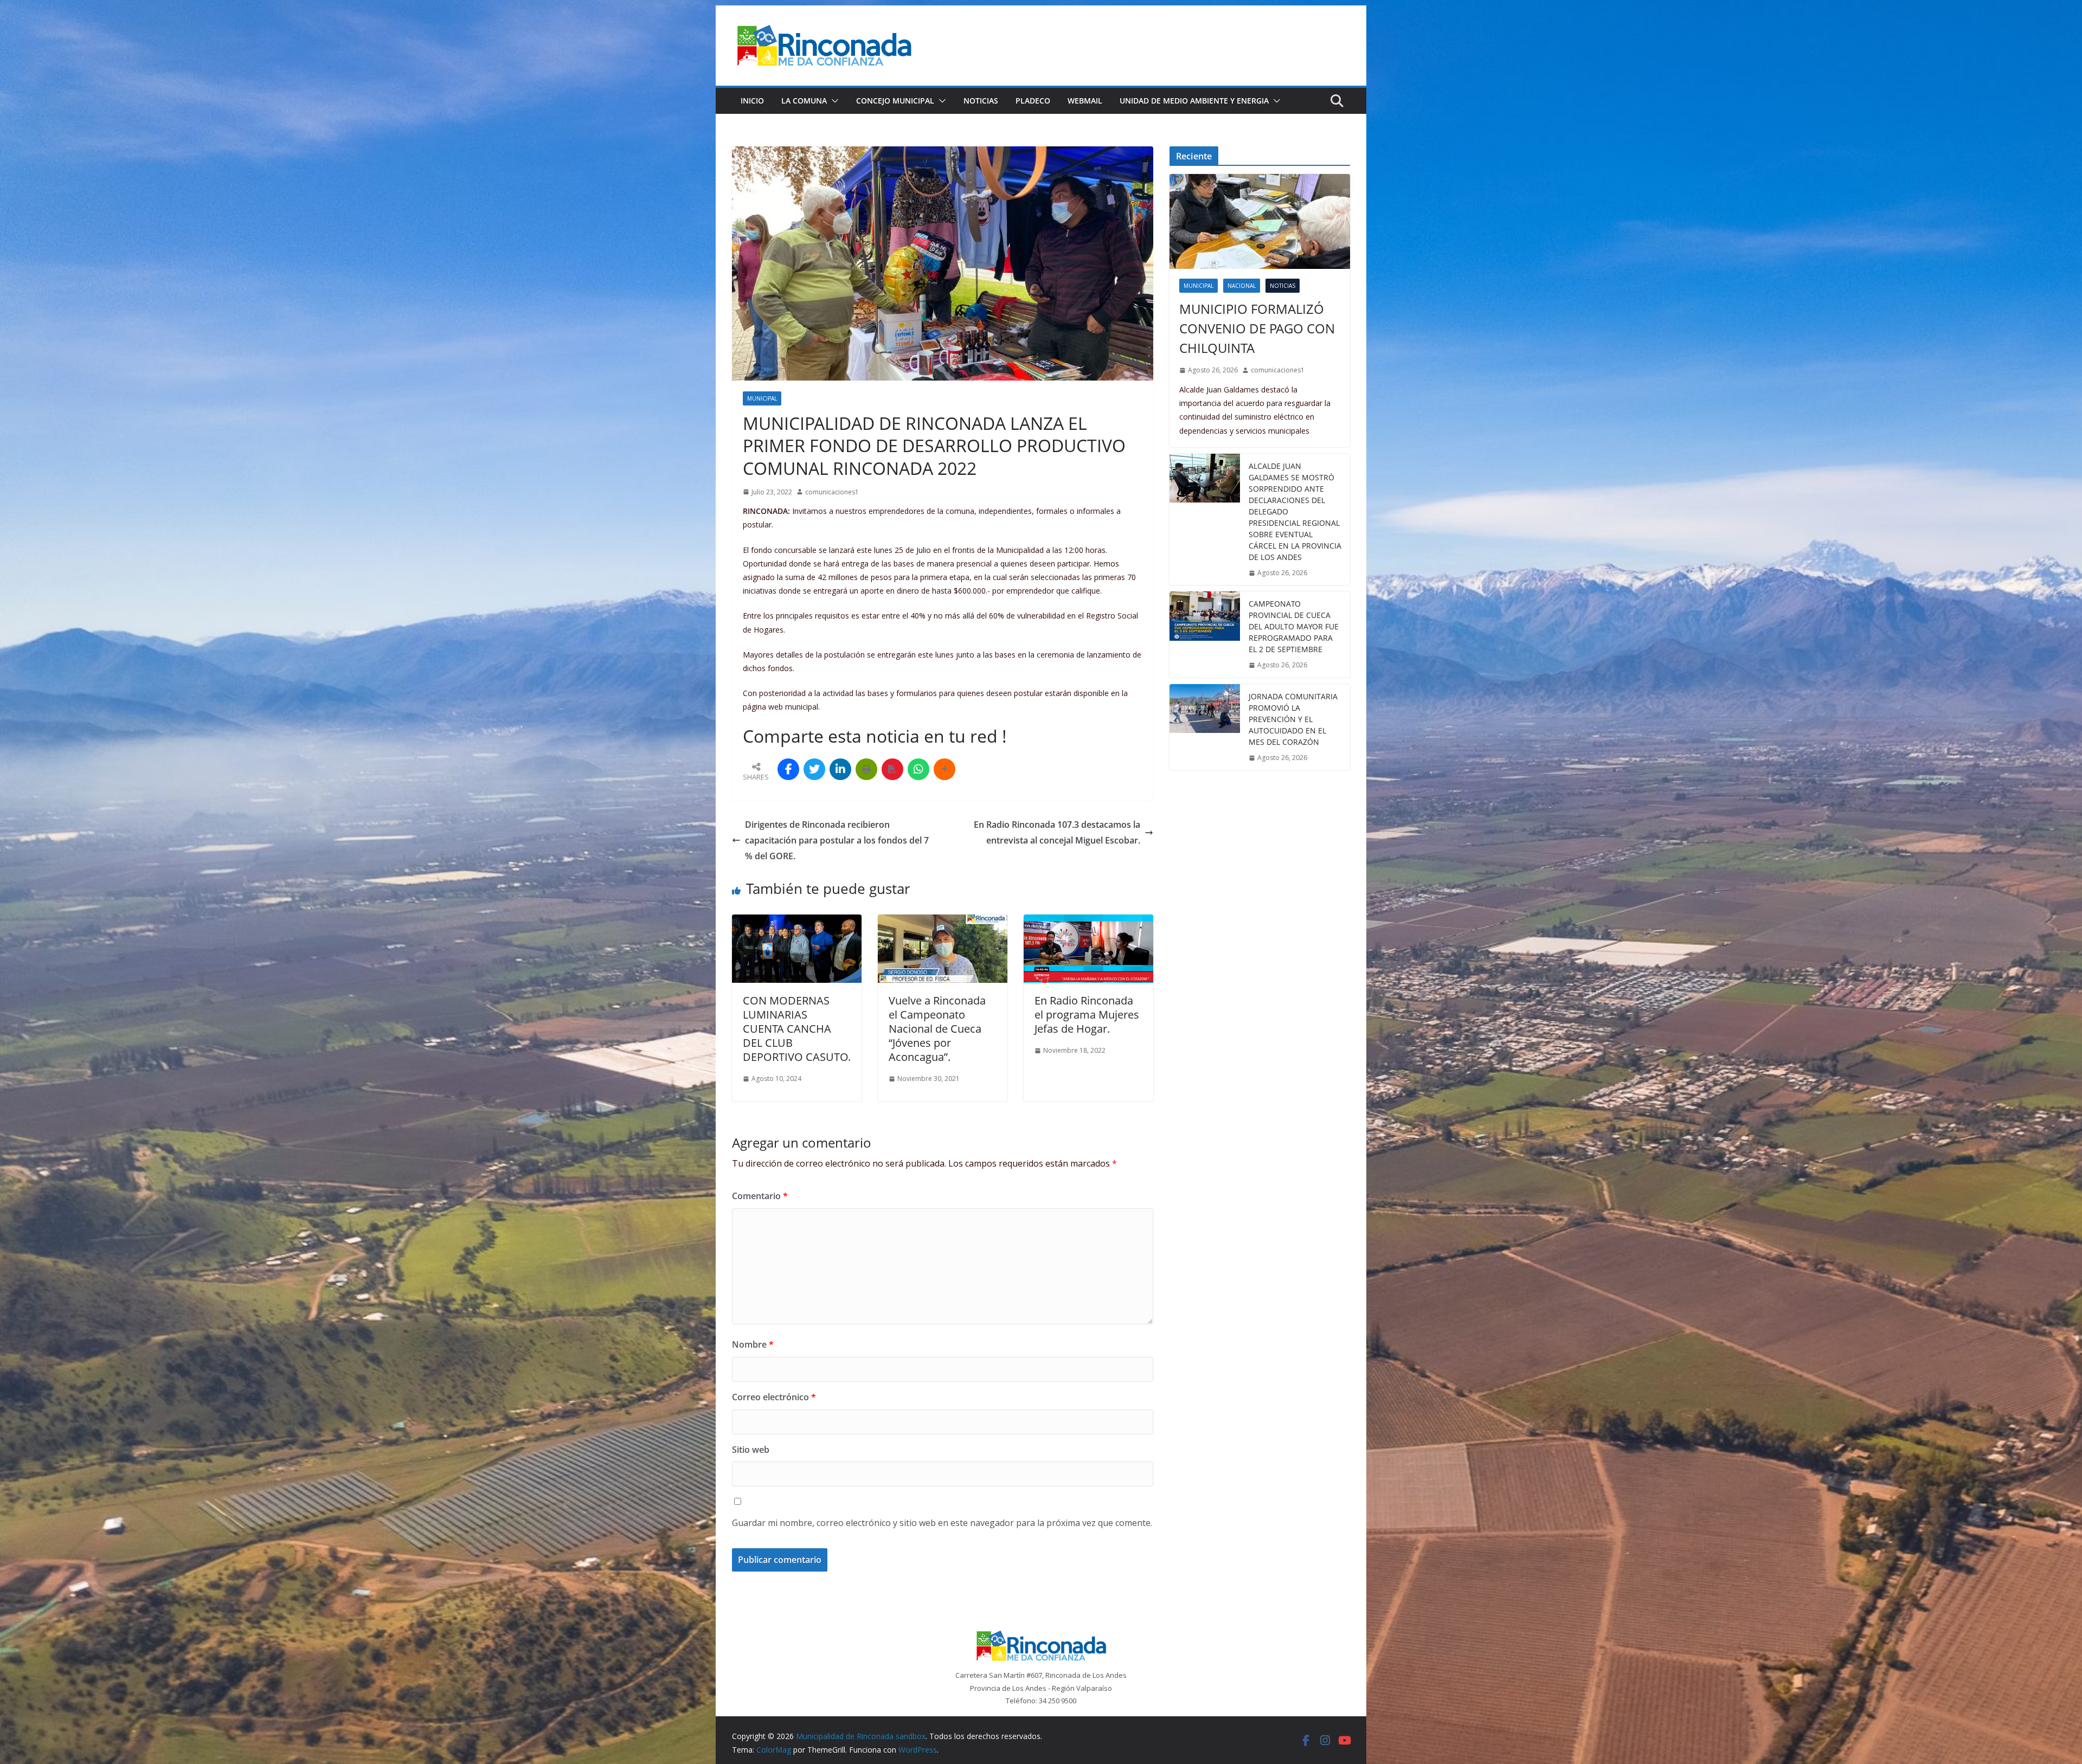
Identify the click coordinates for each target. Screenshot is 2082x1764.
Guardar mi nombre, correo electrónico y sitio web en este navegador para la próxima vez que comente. (942, 1523)
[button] (833, 101)
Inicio (752, 101)
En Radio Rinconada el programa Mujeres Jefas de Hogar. (1087, 1015)
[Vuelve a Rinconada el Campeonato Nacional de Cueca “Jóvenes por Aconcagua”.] (943, 922)
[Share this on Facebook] (788, 769)
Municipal (762, 398)
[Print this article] (866, 769)
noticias (1283, 286)
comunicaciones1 (832, 492)
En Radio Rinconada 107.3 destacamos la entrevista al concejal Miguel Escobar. (1057, 832)
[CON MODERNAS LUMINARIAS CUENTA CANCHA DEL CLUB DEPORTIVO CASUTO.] (797, 922)
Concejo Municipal (895, 101)
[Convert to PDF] (892, 769)
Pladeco (1033, 101)
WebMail (1085, 101)
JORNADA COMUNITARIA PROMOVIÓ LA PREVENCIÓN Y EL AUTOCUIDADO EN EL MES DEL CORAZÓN (1293, 719)
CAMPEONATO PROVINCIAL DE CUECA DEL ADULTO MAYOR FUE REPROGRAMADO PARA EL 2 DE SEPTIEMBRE (1294, 626)
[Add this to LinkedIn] (840, 769)
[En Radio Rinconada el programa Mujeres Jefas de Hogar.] (1088, 922)
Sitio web (751, 1450)
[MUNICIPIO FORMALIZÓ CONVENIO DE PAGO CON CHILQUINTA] (1260, 221)
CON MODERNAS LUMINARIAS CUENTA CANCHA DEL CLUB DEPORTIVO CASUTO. (797, 1029)
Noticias (981, 101)
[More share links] (944, 769)
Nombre (753, 1344)
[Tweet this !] (814, 769)
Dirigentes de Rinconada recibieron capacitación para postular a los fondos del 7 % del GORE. (837, 840)
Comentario (760, 1196)
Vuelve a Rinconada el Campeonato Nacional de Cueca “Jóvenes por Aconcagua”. (937, 1029)
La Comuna (804, 101)
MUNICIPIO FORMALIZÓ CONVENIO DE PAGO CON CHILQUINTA (1257, 328)
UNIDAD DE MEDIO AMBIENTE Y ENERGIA (1194, 101)
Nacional (1242, 286)
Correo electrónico (774, 1397)
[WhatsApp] (918, 769)
